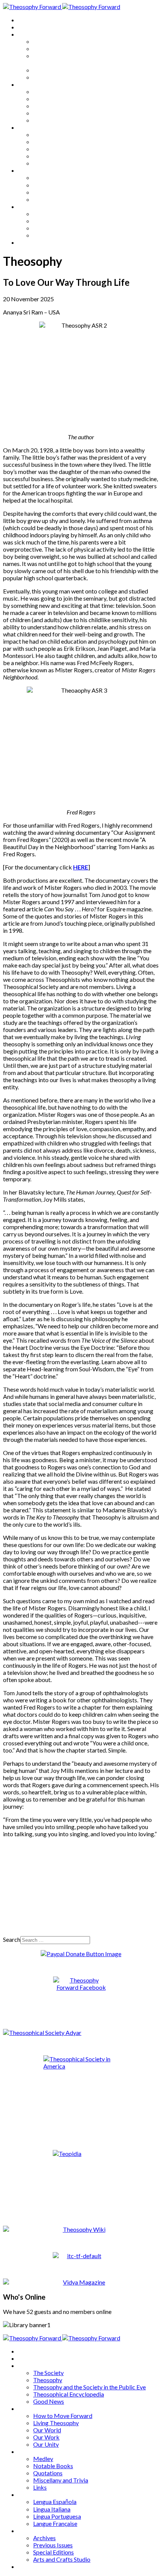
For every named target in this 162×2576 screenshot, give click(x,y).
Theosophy (48, 48)
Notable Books (53, 142)
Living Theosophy (56, 99)
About (26, 27)
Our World (47, 106)
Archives (29, 206)
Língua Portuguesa (57, 192)
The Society (48, 41)
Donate (28, 242)
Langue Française (55, 199)
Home (26, 20)
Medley (43, 134)
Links (40, 163)
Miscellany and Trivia (61, 156)
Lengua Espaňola (55, 177)
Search (12, 1939)
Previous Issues (53, 221)
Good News (49, 77)
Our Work (46, 113)
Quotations (48, 149)
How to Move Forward (63, 91)
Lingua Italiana (52, 185)
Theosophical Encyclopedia (69, 70)
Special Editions (53, 228)
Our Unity (46, 120)
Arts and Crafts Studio (62, 235)
